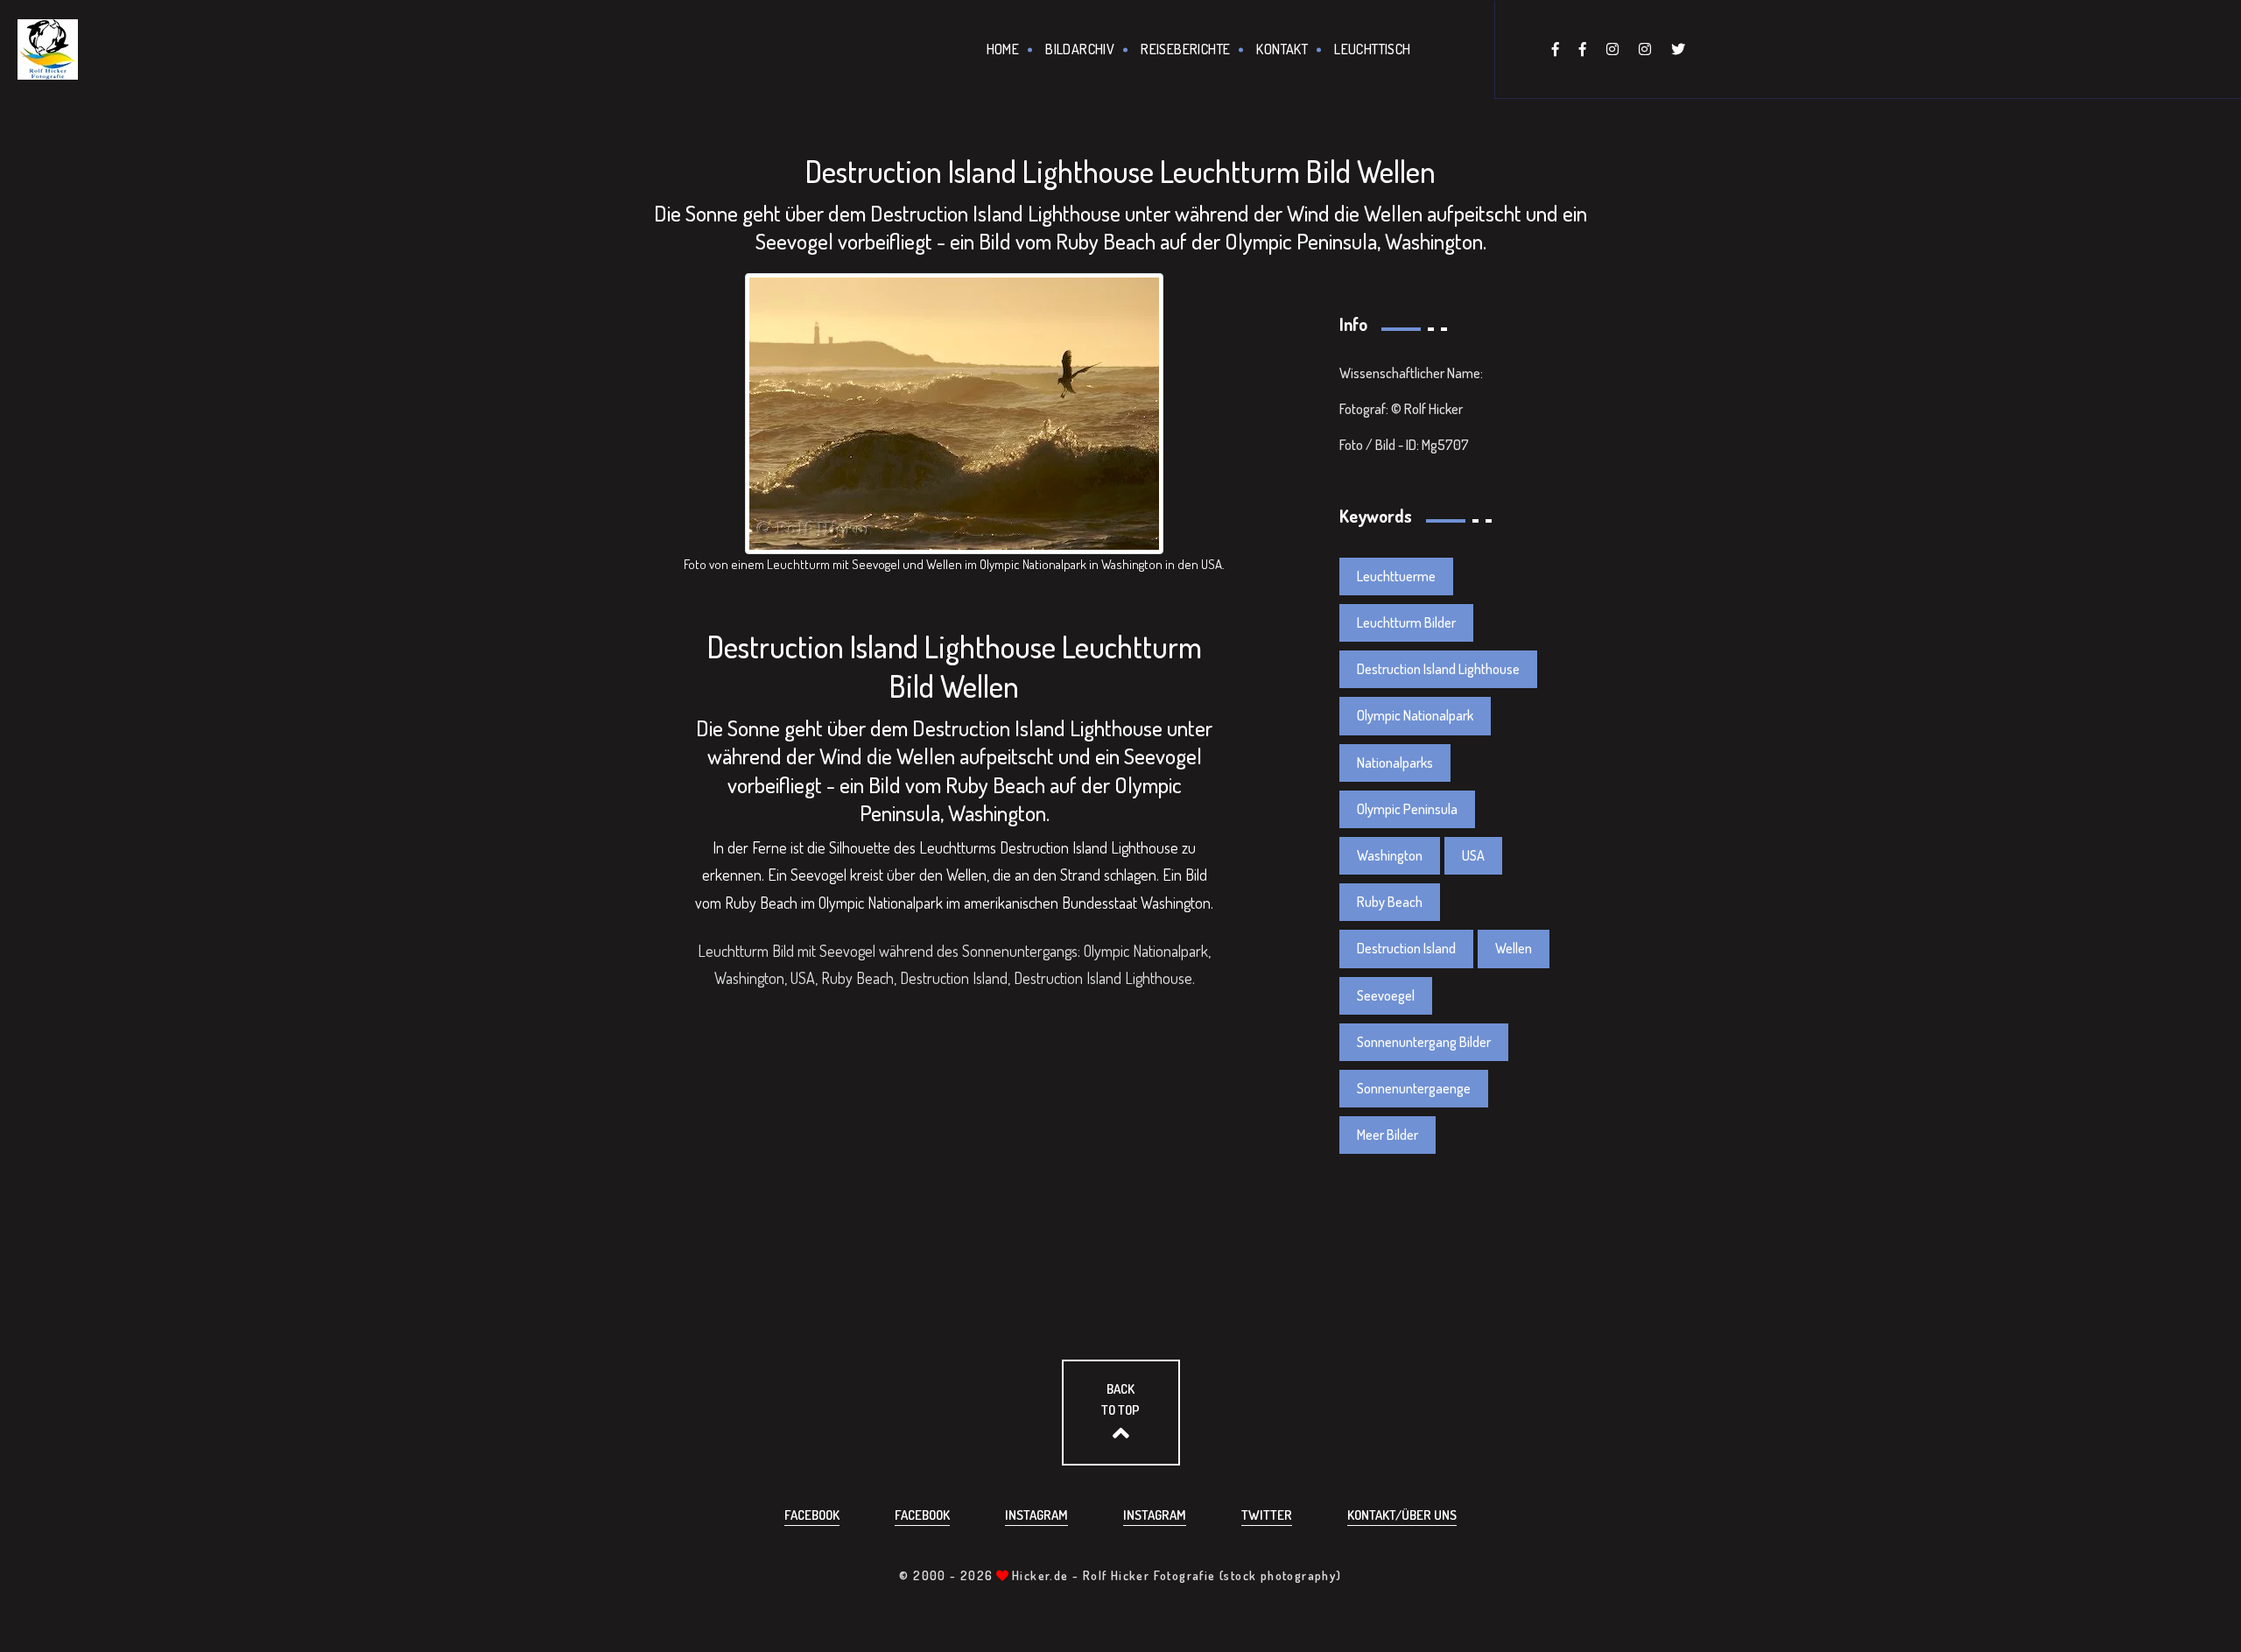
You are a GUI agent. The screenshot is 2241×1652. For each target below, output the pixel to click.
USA (1473, 855)
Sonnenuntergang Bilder (1424, 1042)
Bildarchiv (1080, 49)
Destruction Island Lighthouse (1438, 669)
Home (1003, 49)
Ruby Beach (1390, 902)
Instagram (1036, 1515)
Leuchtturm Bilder (1406, 622)
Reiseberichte (1185, 49)
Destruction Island (1406, 948)
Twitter (1267, 1515)
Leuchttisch (1372, 49)
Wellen (1514, 948)
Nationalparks (1395, 763)
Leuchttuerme (1396, 576)
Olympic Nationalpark (1415, 715)
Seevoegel (1386, 995)
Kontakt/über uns (1402, 1515)
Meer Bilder (1387, 1135)
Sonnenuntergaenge (1414, 1088)
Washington (1390, 855)
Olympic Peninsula (1407, 809)
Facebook (812, 1515)
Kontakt (1282, 49)
